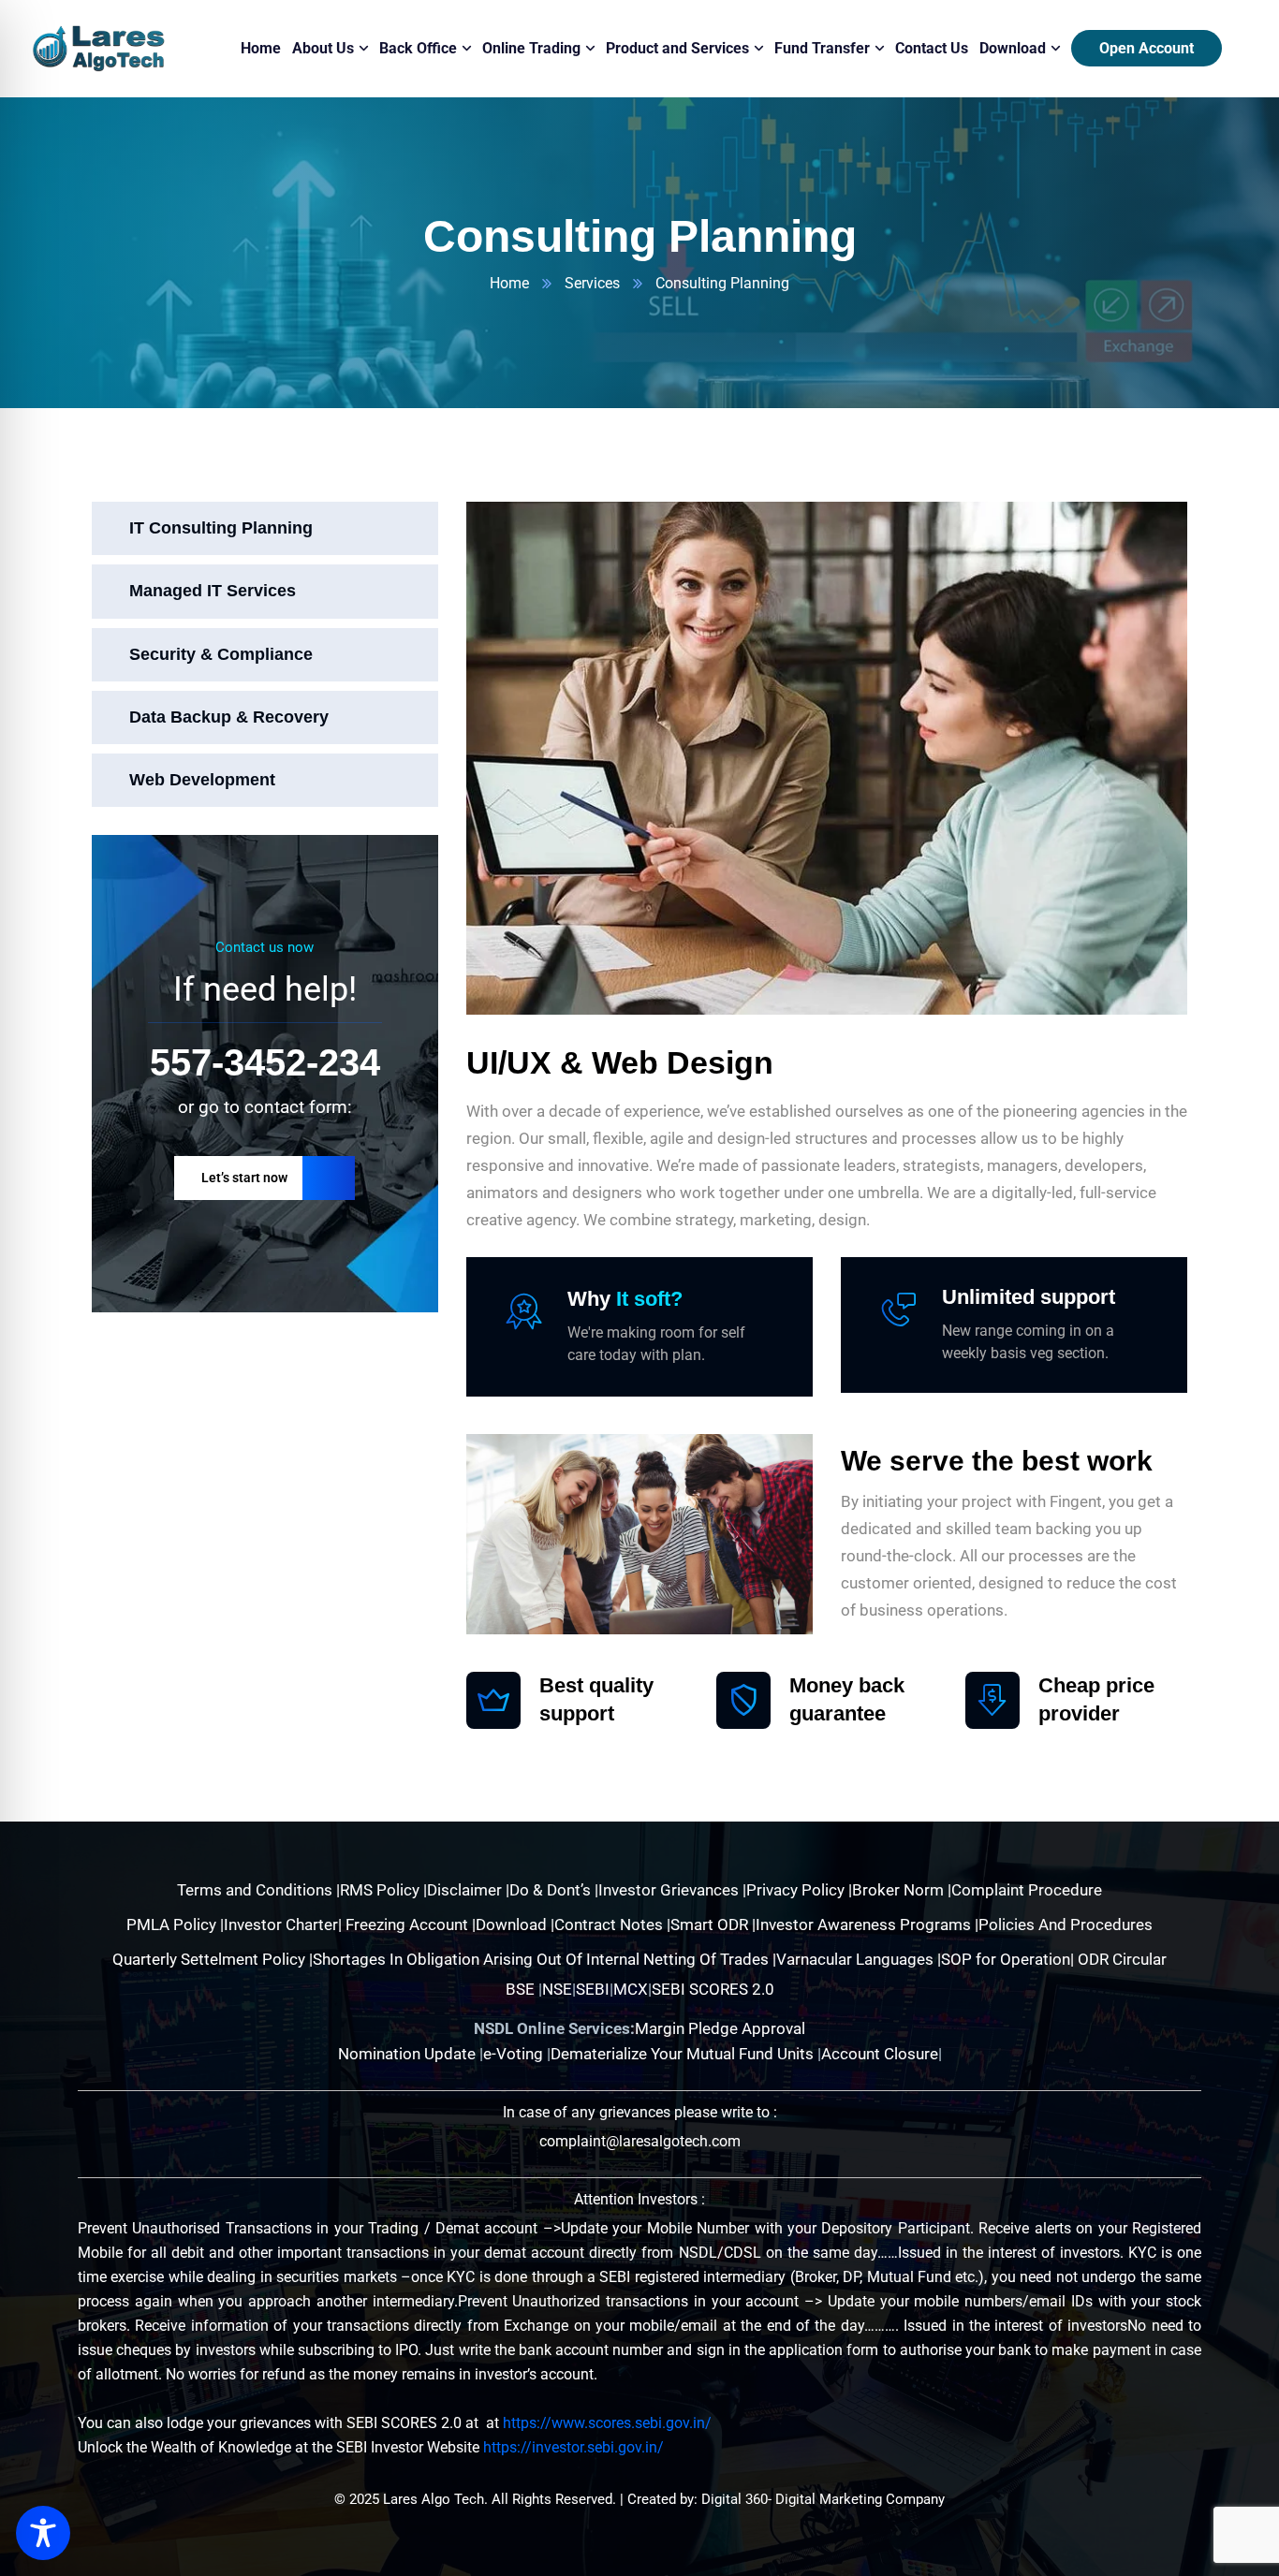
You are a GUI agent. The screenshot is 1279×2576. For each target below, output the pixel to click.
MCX (631, 1989)
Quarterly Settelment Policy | (213, 1959)
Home (509, 283)
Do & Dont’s (552, 1890)
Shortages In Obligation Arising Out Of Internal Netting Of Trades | (544, 1959)
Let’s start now (244, 1178)
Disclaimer (466, 1890)
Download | (515, 1925)
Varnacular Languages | (859, 1959)
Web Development (202, 780)
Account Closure (880, 2054)
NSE (557, 1989)
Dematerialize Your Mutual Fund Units (684, 2054)
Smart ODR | (713, 1925)
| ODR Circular (1118, 1959)
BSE (520, 1989)
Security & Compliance (221, 653)
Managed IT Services (213, 591)
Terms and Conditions (257, 1890)
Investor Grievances (670, 1890)
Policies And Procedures (1066, 1925)
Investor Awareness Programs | (867, 1925)
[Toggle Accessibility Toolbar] (43, 2533)
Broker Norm (900, 1890)
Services (592, 283)
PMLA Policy (171, 1925)
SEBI (593, 1989)
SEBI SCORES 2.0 (713, 1989)
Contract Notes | (612, 1925)
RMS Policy (382, 1890)
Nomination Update (409, 2054)
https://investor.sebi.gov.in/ (573, 2447)
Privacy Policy (797, 1890)
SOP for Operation (1006, 1959)
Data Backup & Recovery (229, 716)
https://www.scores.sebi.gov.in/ (607, 2423)
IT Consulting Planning (221, 528)
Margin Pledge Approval (720, 2028)
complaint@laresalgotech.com (640, 2141)
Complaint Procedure (1027, 1890)
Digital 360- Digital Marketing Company (823, 2499)
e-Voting (515, 2054)
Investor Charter (281, 1925)
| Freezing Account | (407, 1925)
